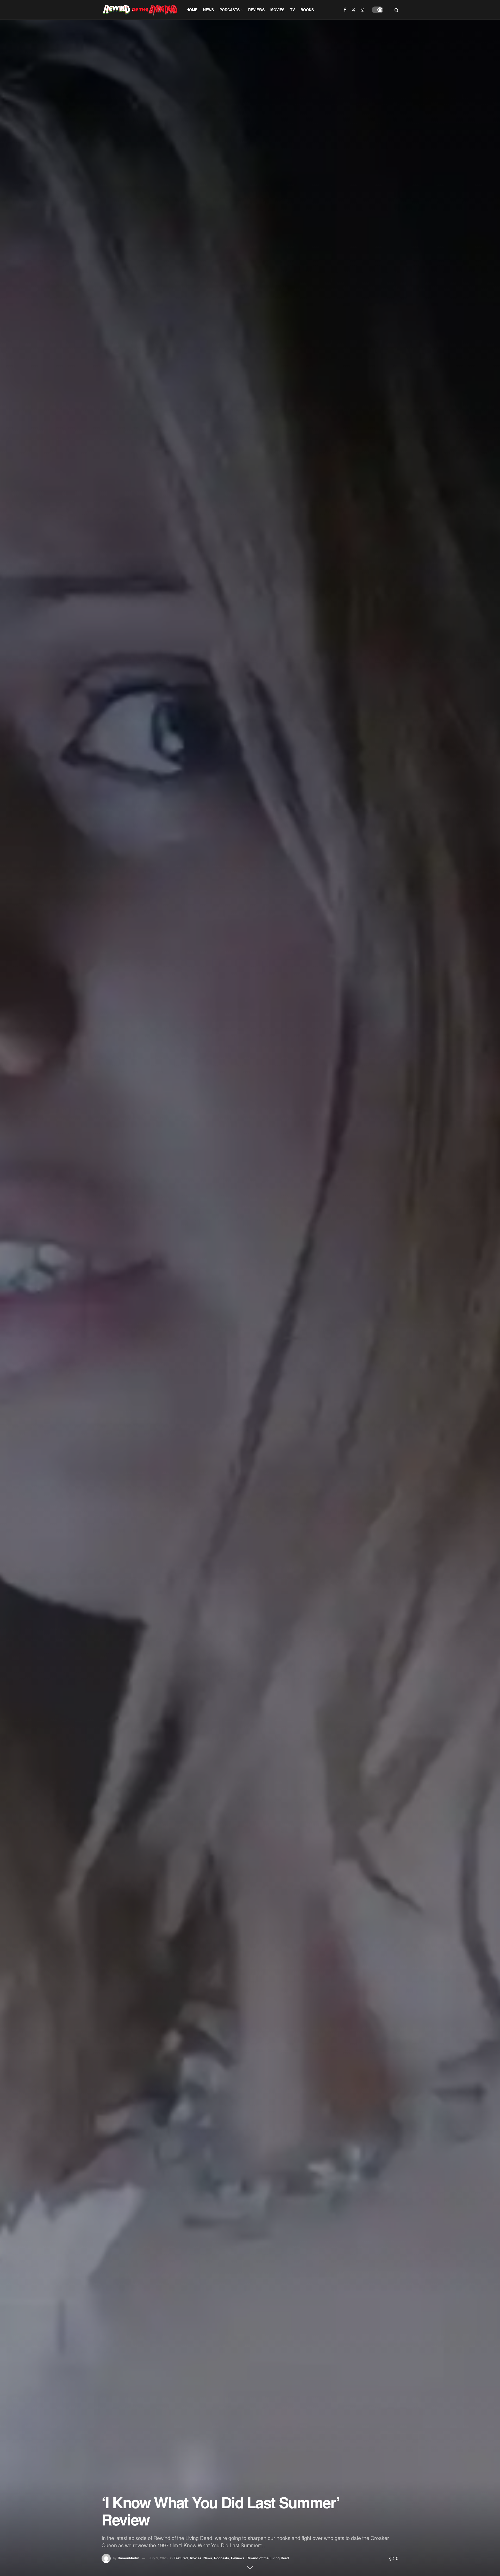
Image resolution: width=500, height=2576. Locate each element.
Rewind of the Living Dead (268, 2558)
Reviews (256, 10)
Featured (181, 2558)
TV (292, 10)
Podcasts (230, 10)
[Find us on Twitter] (353, 10)
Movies (277, 10)
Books (307, 10)
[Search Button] (396, 10)
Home (192, 10)
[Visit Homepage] (140, 10)
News (208, 10)
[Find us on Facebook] (345, 10)
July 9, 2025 (158, 2558)
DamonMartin (129, 2558)
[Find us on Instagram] (362, 10)
